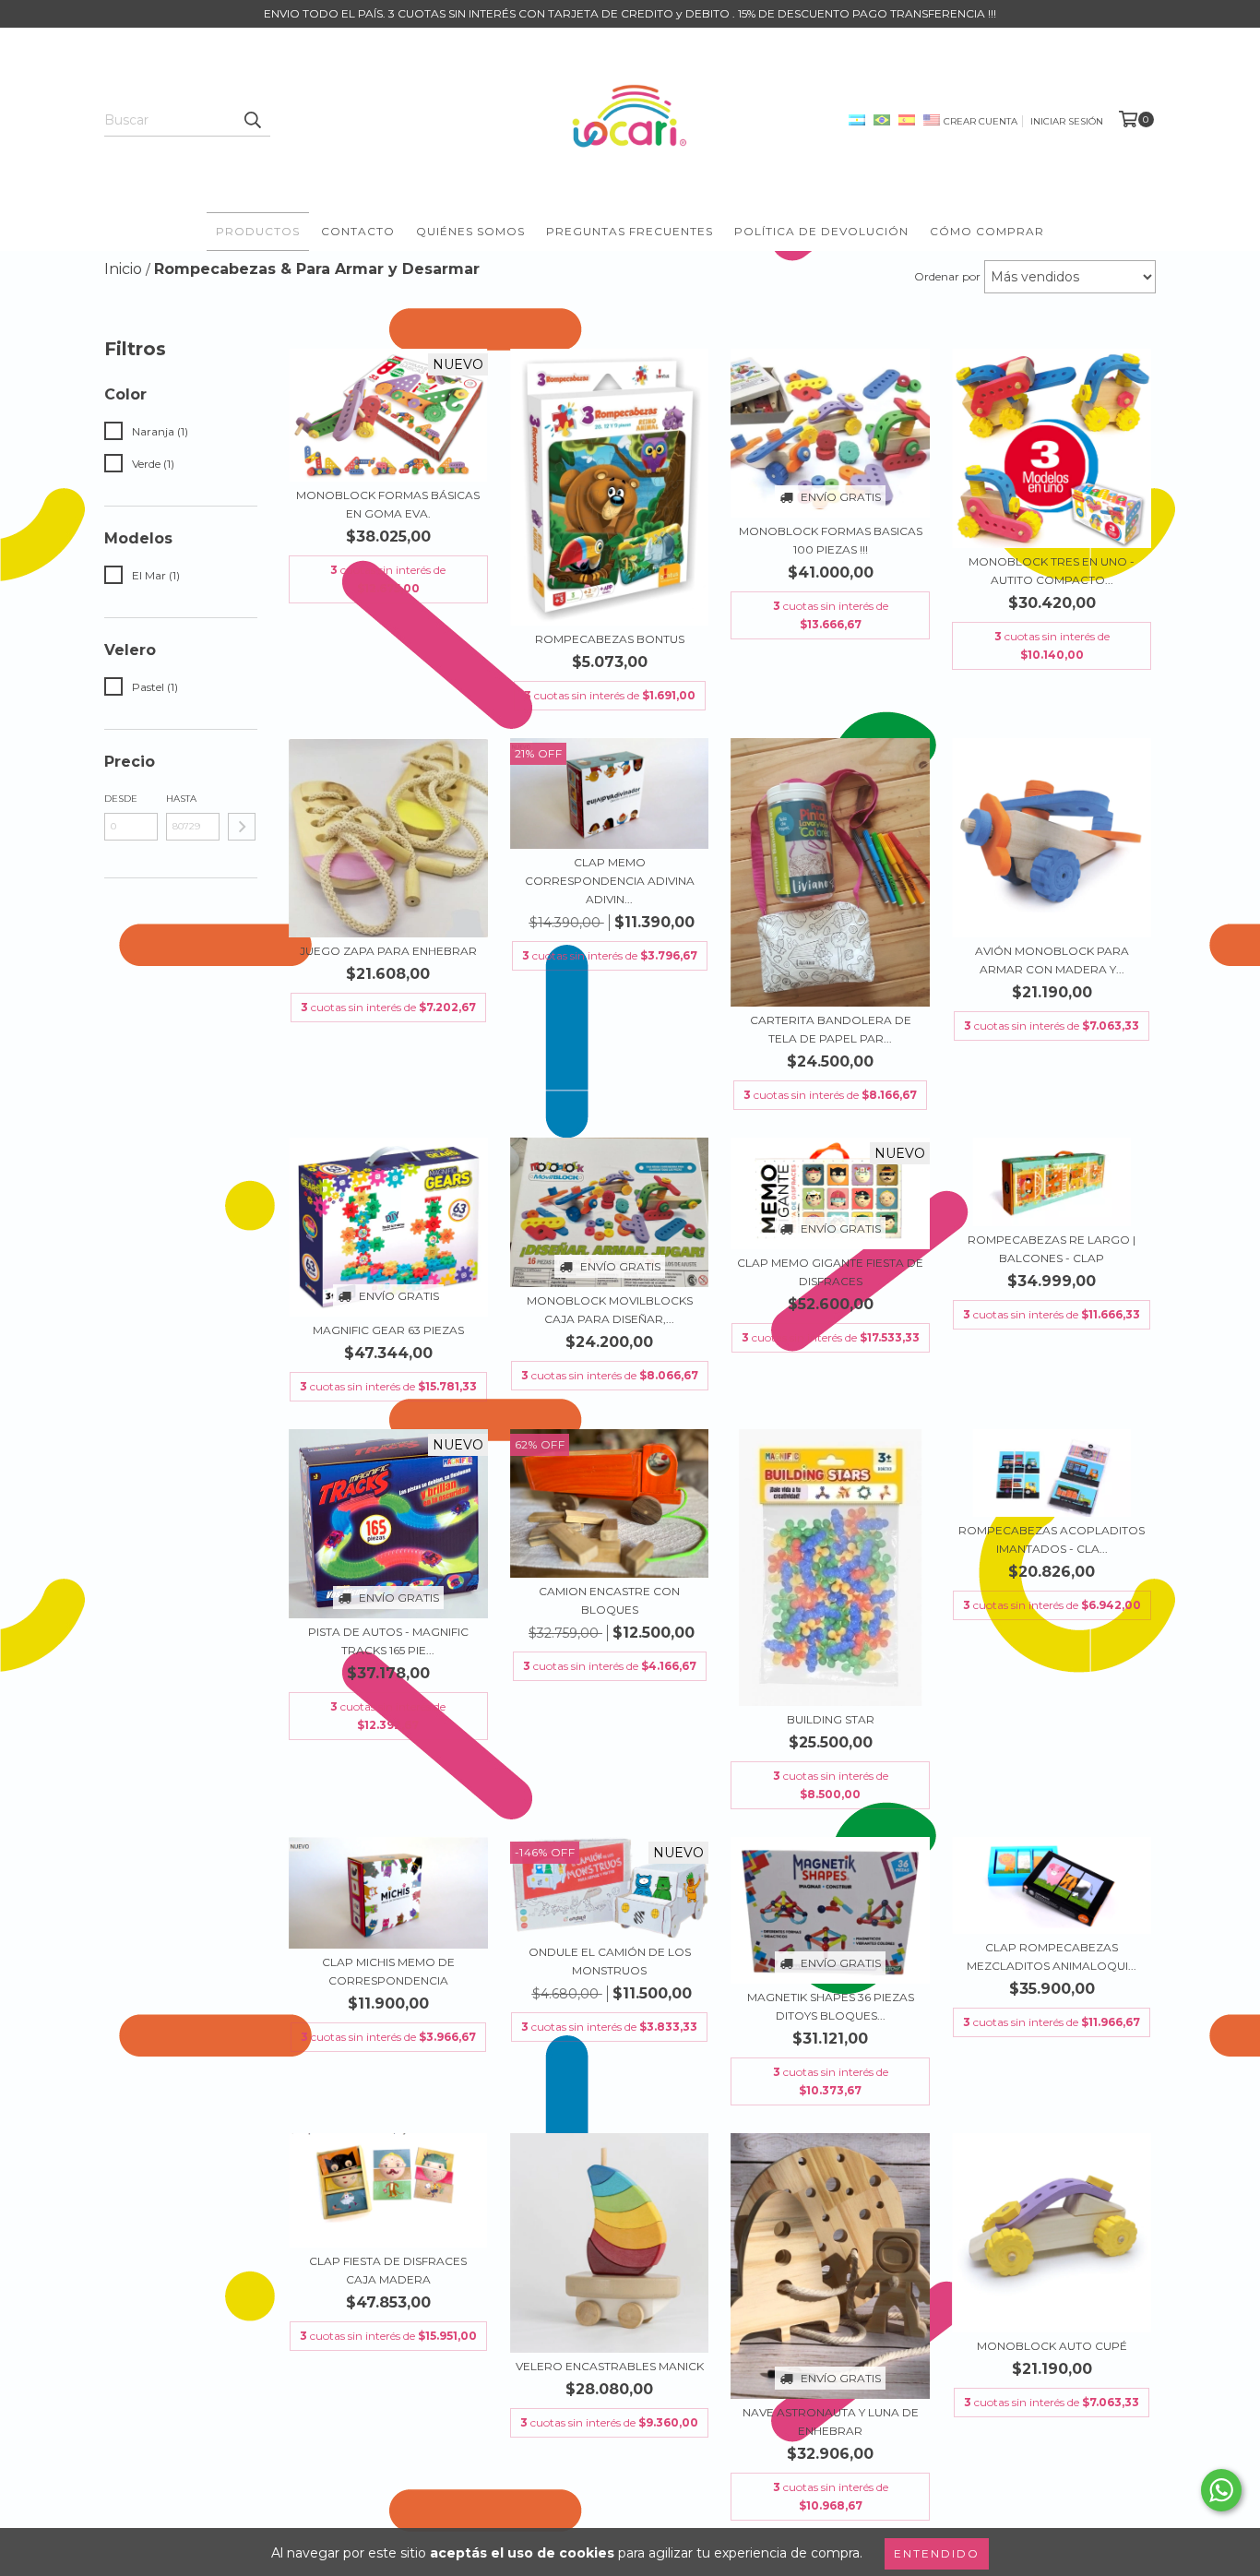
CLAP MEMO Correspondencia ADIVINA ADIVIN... (610, 881)
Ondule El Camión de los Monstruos (610, 1961)
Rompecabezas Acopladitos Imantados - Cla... (1052, 1539)
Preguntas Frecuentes (630, 231)
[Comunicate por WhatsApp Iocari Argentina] (1221, 2490)
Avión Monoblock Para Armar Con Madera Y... (1052, 960)
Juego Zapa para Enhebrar (388, 951)
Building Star (831, 1719)
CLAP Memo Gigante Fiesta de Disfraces (830, 1272)
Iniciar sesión (1067, 121)
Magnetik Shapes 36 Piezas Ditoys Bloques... (831, 2006)
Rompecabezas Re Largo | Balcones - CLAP (1052, 1249)
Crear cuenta (981, 121)
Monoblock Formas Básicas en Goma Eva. (388, 504)
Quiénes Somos (470, 231)
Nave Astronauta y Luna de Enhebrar (831, 2421)
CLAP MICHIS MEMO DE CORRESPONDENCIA (388, 1971)
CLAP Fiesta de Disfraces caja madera (388, 2270)
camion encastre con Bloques (609, 1600)
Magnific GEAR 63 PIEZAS (388, 1330)
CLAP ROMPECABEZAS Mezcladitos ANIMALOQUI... (1052, 1956)
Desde (121, 799)
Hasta (181, 799)
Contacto (358, 231)
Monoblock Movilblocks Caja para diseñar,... (610, 1310)
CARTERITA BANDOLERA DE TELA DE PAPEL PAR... (831, 1029)
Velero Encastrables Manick (610, 2366)
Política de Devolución (821, 231)
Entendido (937, 2553)
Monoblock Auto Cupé (1052, 2346)
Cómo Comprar (987, 231)
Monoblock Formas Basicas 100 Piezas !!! (831, 540)
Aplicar (242, 827)
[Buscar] (252, 120)
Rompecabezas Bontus (610, 639)
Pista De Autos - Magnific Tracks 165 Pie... (388, 1641)
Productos (258, 231)
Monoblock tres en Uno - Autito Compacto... (1052, 571)
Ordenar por (947, 276)
